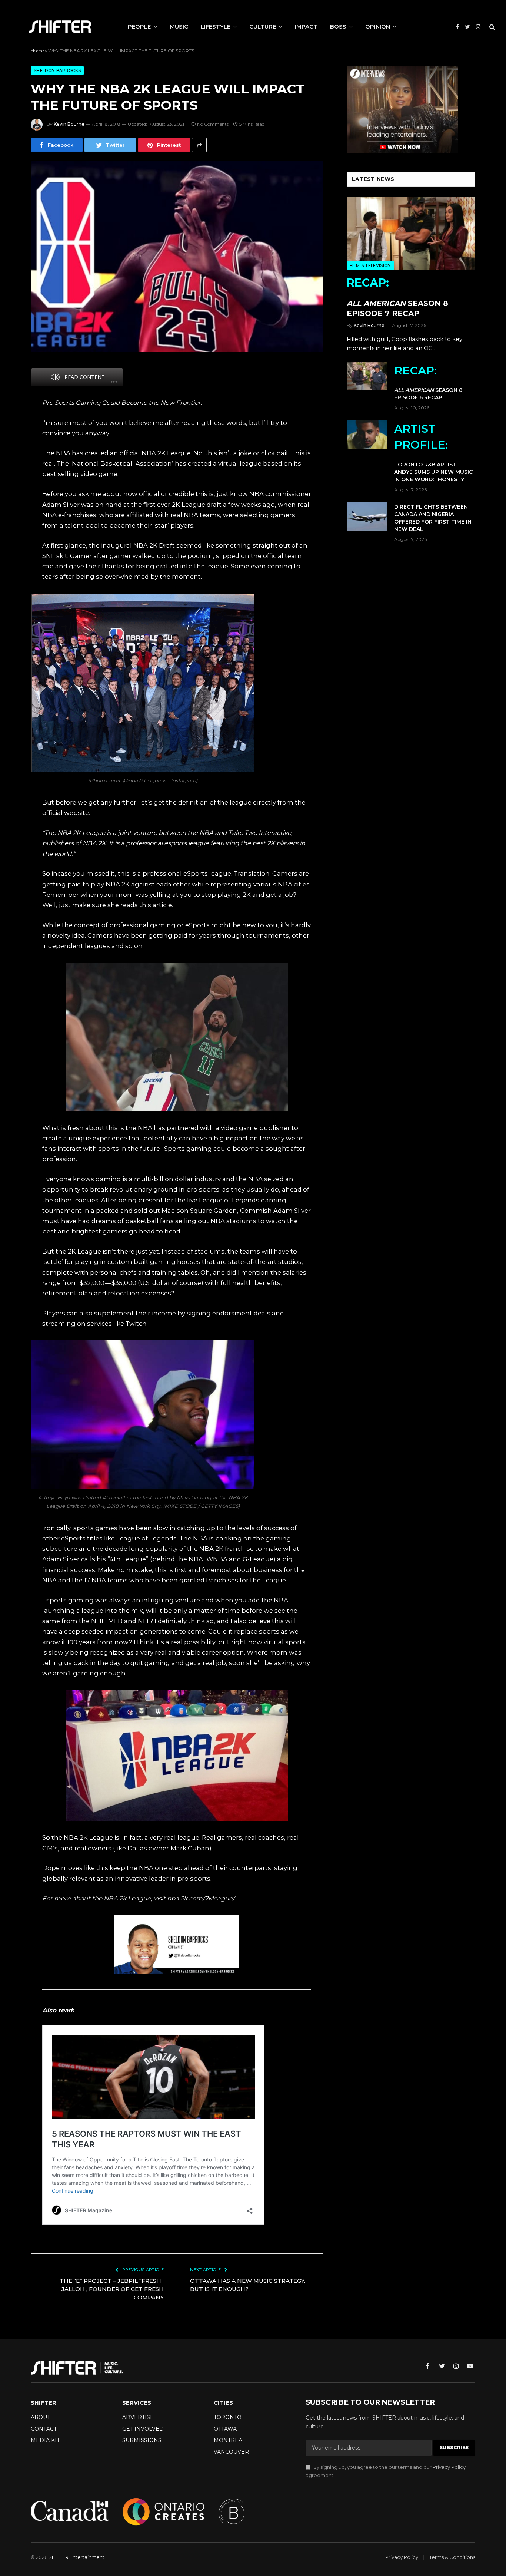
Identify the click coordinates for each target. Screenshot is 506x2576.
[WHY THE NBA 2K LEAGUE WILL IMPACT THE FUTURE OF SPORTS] (177, 257)
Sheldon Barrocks (57, 70)
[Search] (491, 27)
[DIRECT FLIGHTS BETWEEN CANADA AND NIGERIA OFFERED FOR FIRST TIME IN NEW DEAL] (367, 516)
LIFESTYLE (216, 27)
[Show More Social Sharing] (199, 145)
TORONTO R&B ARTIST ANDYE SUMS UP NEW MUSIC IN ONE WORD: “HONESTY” (433, 452)
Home (37, 51)
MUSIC (179, 27)
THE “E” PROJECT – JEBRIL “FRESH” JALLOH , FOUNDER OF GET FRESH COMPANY (112, 2289)
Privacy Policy (449, 2467)
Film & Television (370, 265)
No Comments (213, 124)
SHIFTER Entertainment (76, 2557)
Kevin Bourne (69, 124)
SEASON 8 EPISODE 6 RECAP (428, 382)
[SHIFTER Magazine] (60, 27)
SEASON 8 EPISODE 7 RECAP (397, 297)
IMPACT (306, 27)
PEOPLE (139, 27)
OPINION (378, 27)
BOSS (338, 27)
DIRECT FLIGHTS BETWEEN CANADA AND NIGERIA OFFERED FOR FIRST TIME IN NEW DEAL (433, 518)
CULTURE (263, 27)
